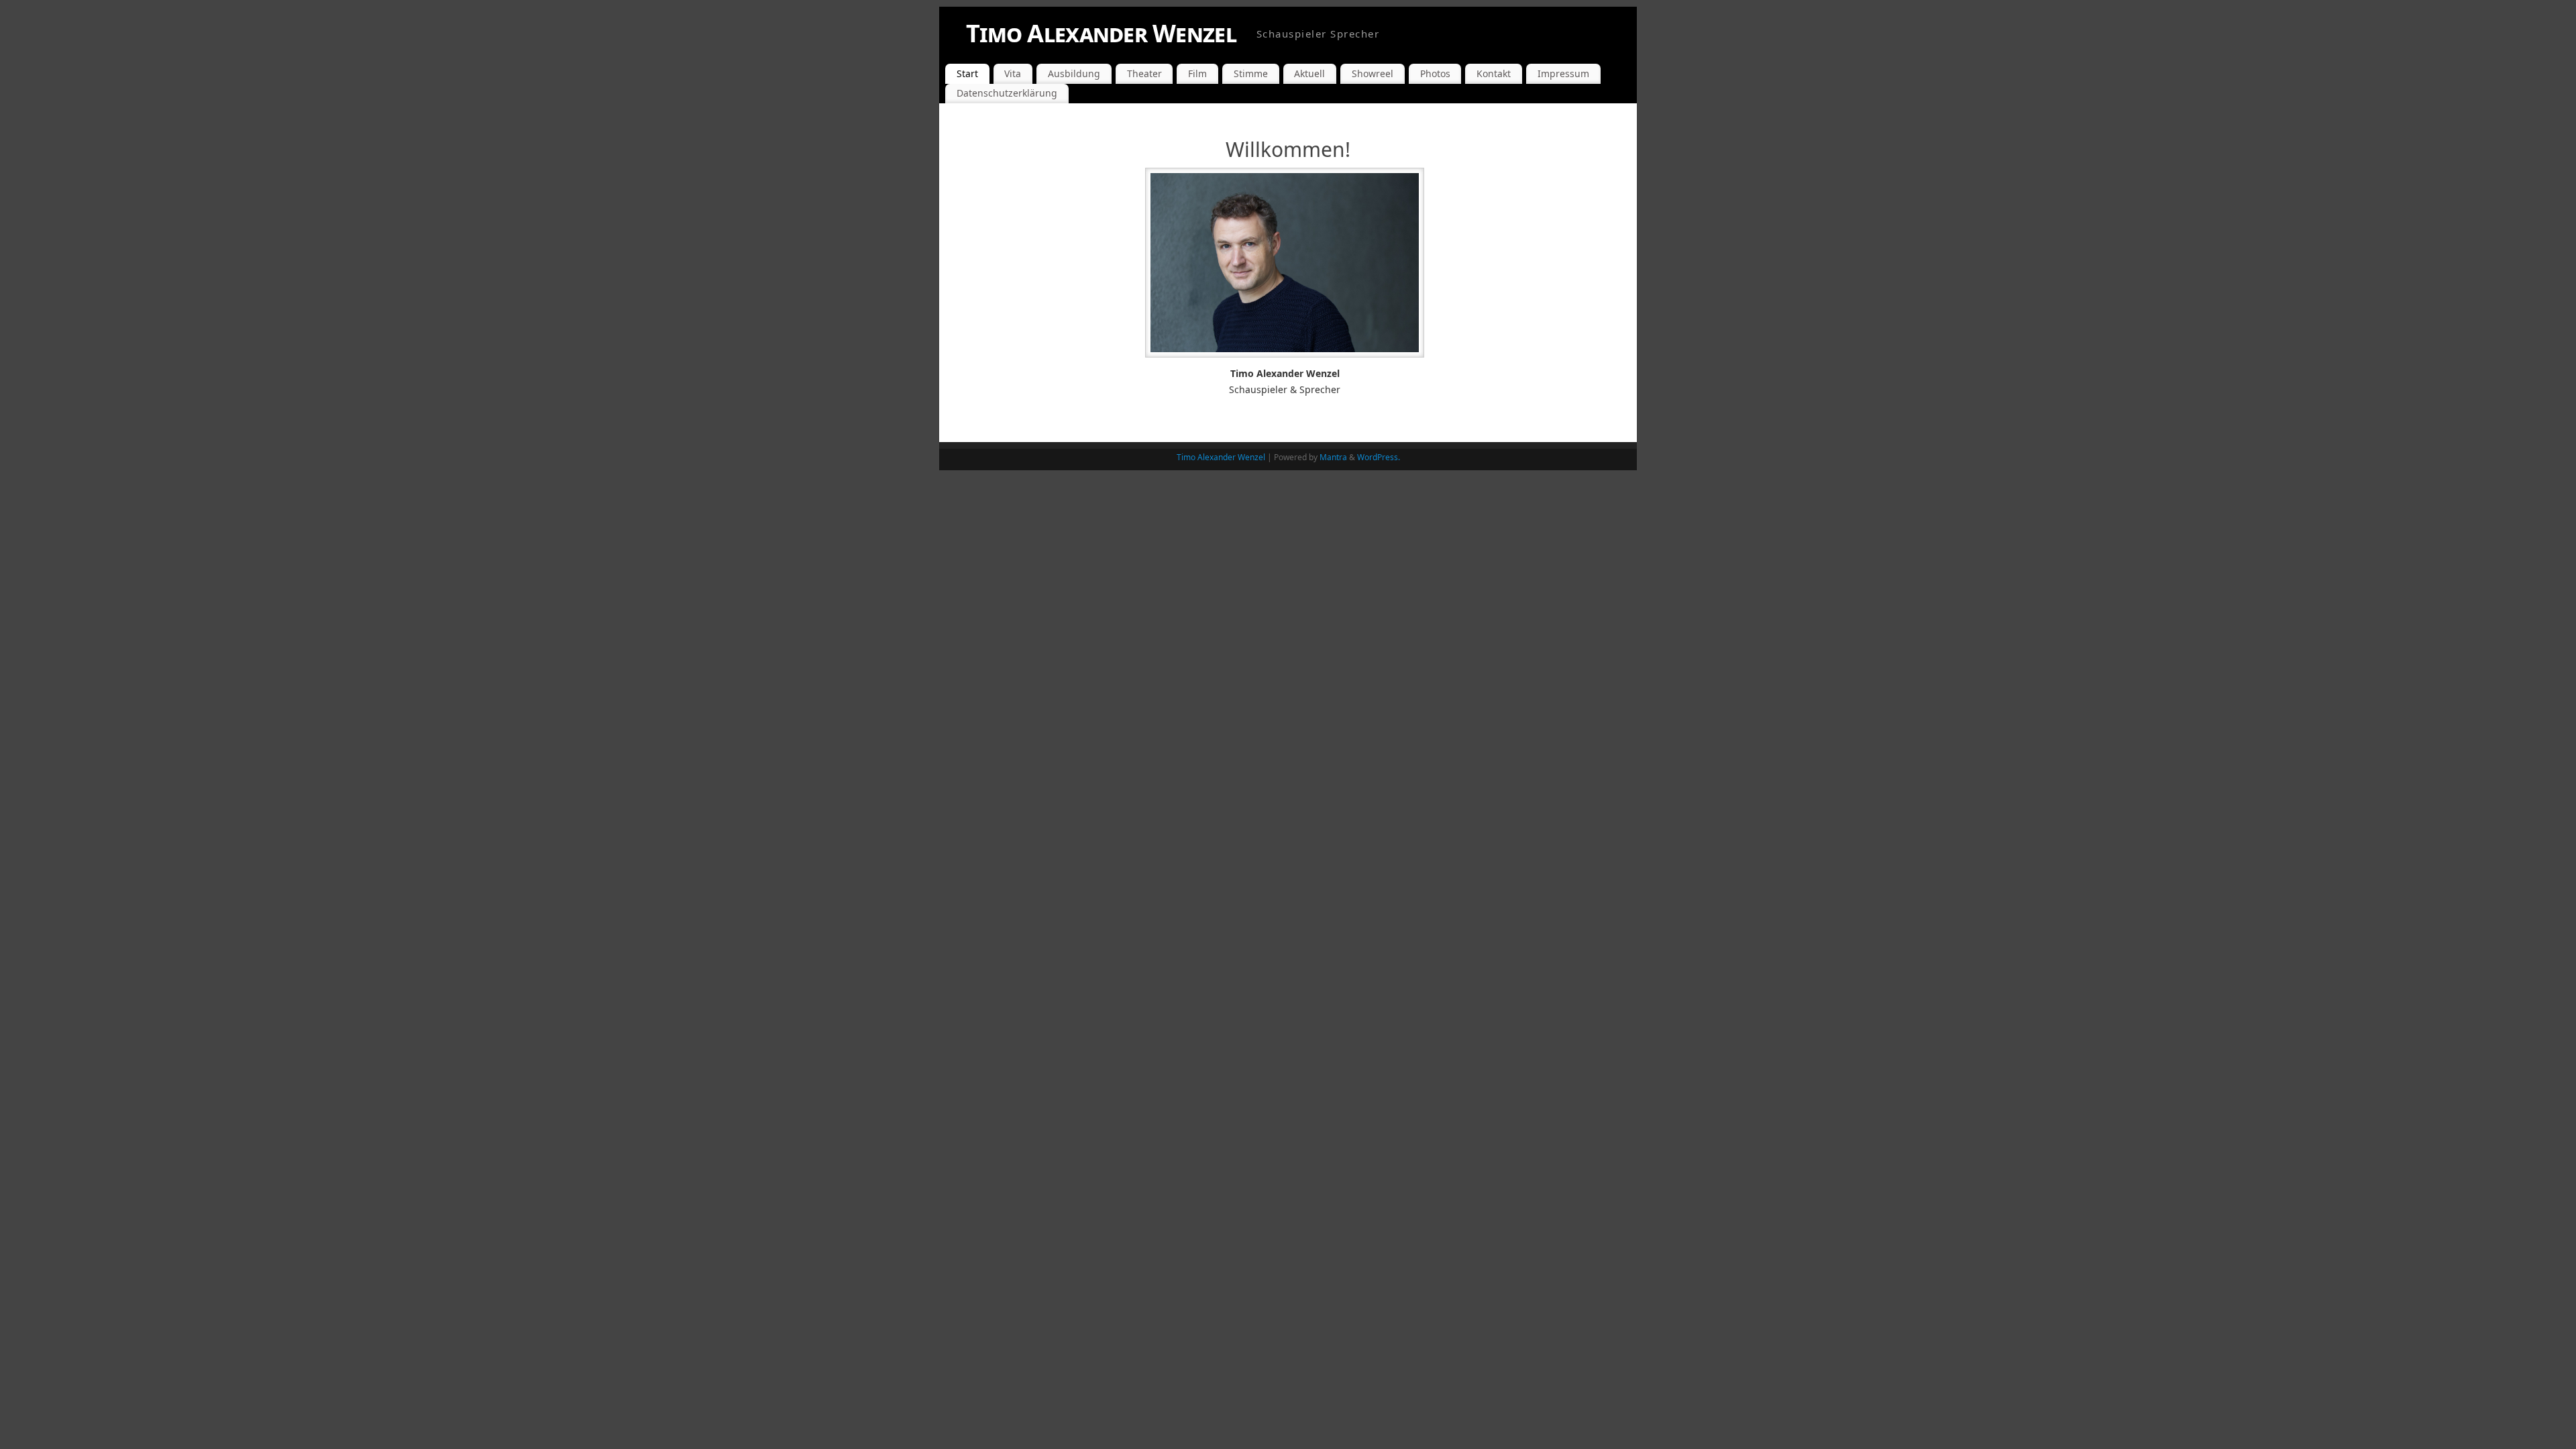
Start (967, 73)
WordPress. (1379, 457)
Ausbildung (1074, 73)
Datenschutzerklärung (1007, 93)
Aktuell (1309, 73)
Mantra (1333, 457)
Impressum (1563, 73)
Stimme (1251, 73)
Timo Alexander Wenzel (1101, 33)
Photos (1435, 73)
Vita (1013, 73)
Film (1197, 73)
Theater (1144, 73)
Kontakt (1494, 73)
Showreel (1373, 73)
